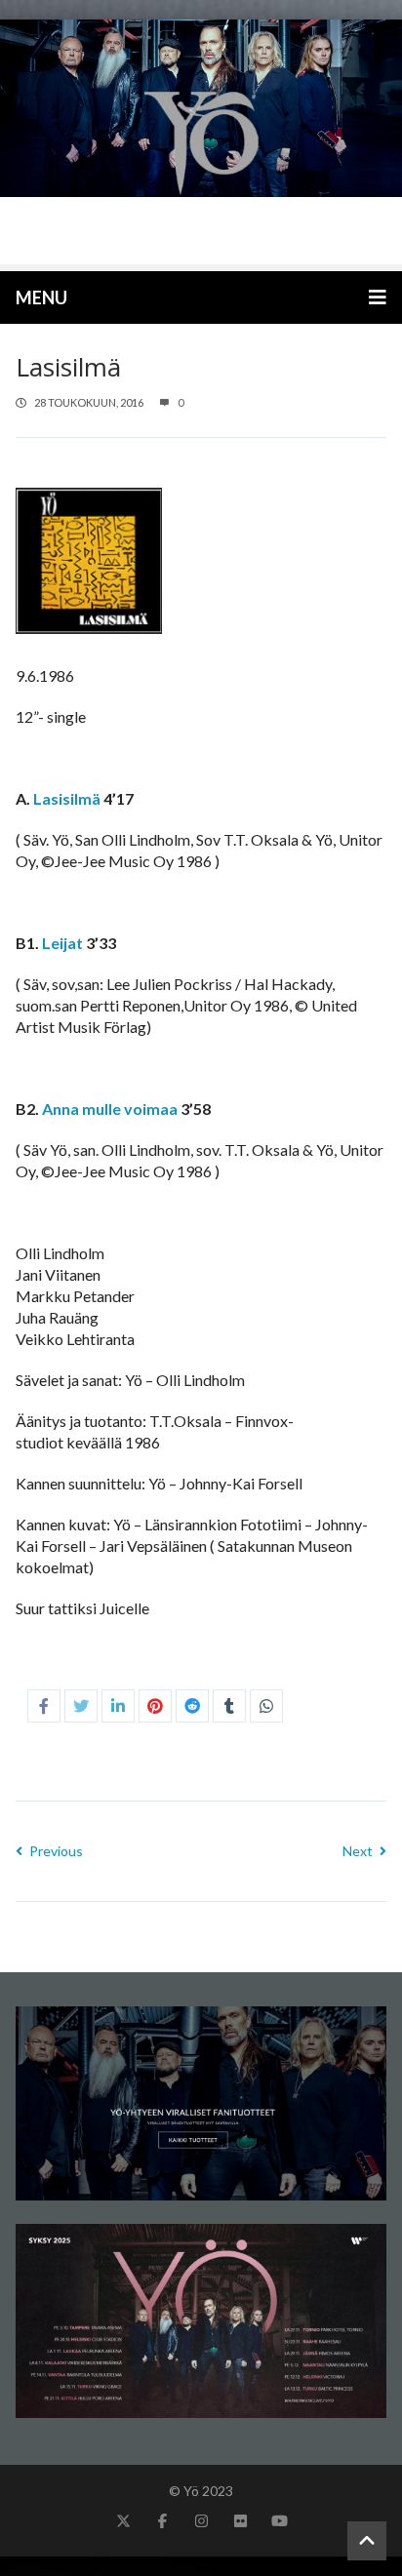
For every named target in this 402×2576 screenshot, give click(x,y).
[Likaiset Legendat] (201, 142)
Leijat (62, 943)
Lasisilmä (67, 798)
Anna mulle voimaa (110, 1109)
